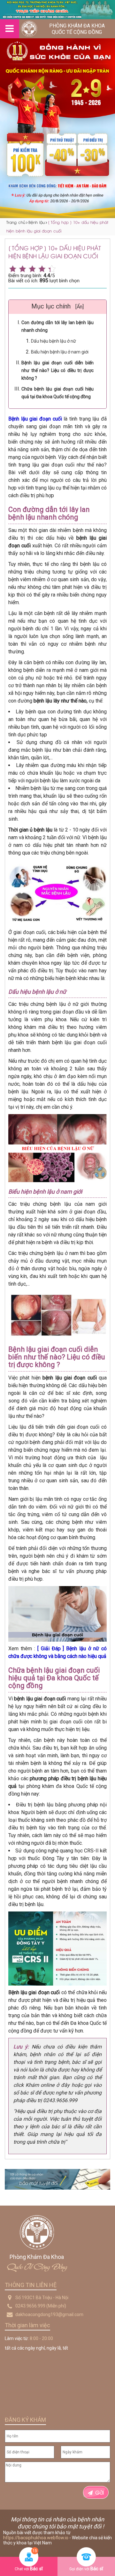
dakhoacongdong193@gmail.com (49, 2314)
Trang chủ (16, 222)
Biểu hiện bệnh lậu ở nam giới (60, 352)
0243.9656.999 (30, 2306)
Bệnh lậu (37, 222)
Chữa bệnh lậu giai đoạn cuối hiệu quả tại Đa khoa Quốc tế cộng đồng (57, 393)
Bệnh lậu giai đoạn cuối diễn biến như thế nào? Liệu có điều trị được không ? (57, 370)
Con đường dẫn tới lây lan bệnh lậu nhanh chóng (57, 326)
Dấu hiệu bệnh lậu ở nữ (54, 341)
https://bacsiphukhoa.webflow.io (36, 2538)
